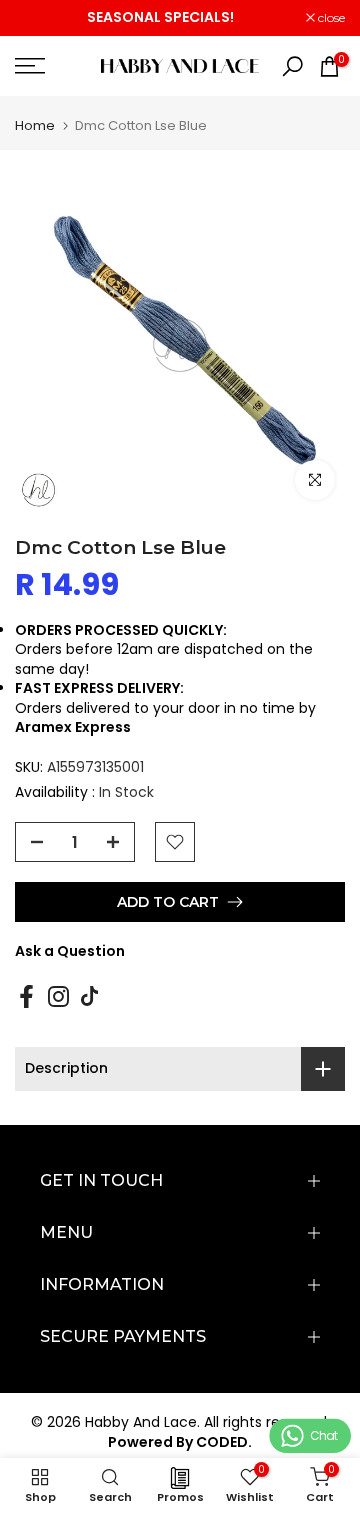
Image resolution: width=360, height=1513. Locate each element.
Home (35, 125)
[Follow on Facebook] (26, 997)
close (330, 18)
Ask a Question (70, 951)
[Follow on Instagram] (58, 997)
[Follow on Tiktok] (89, 997)
